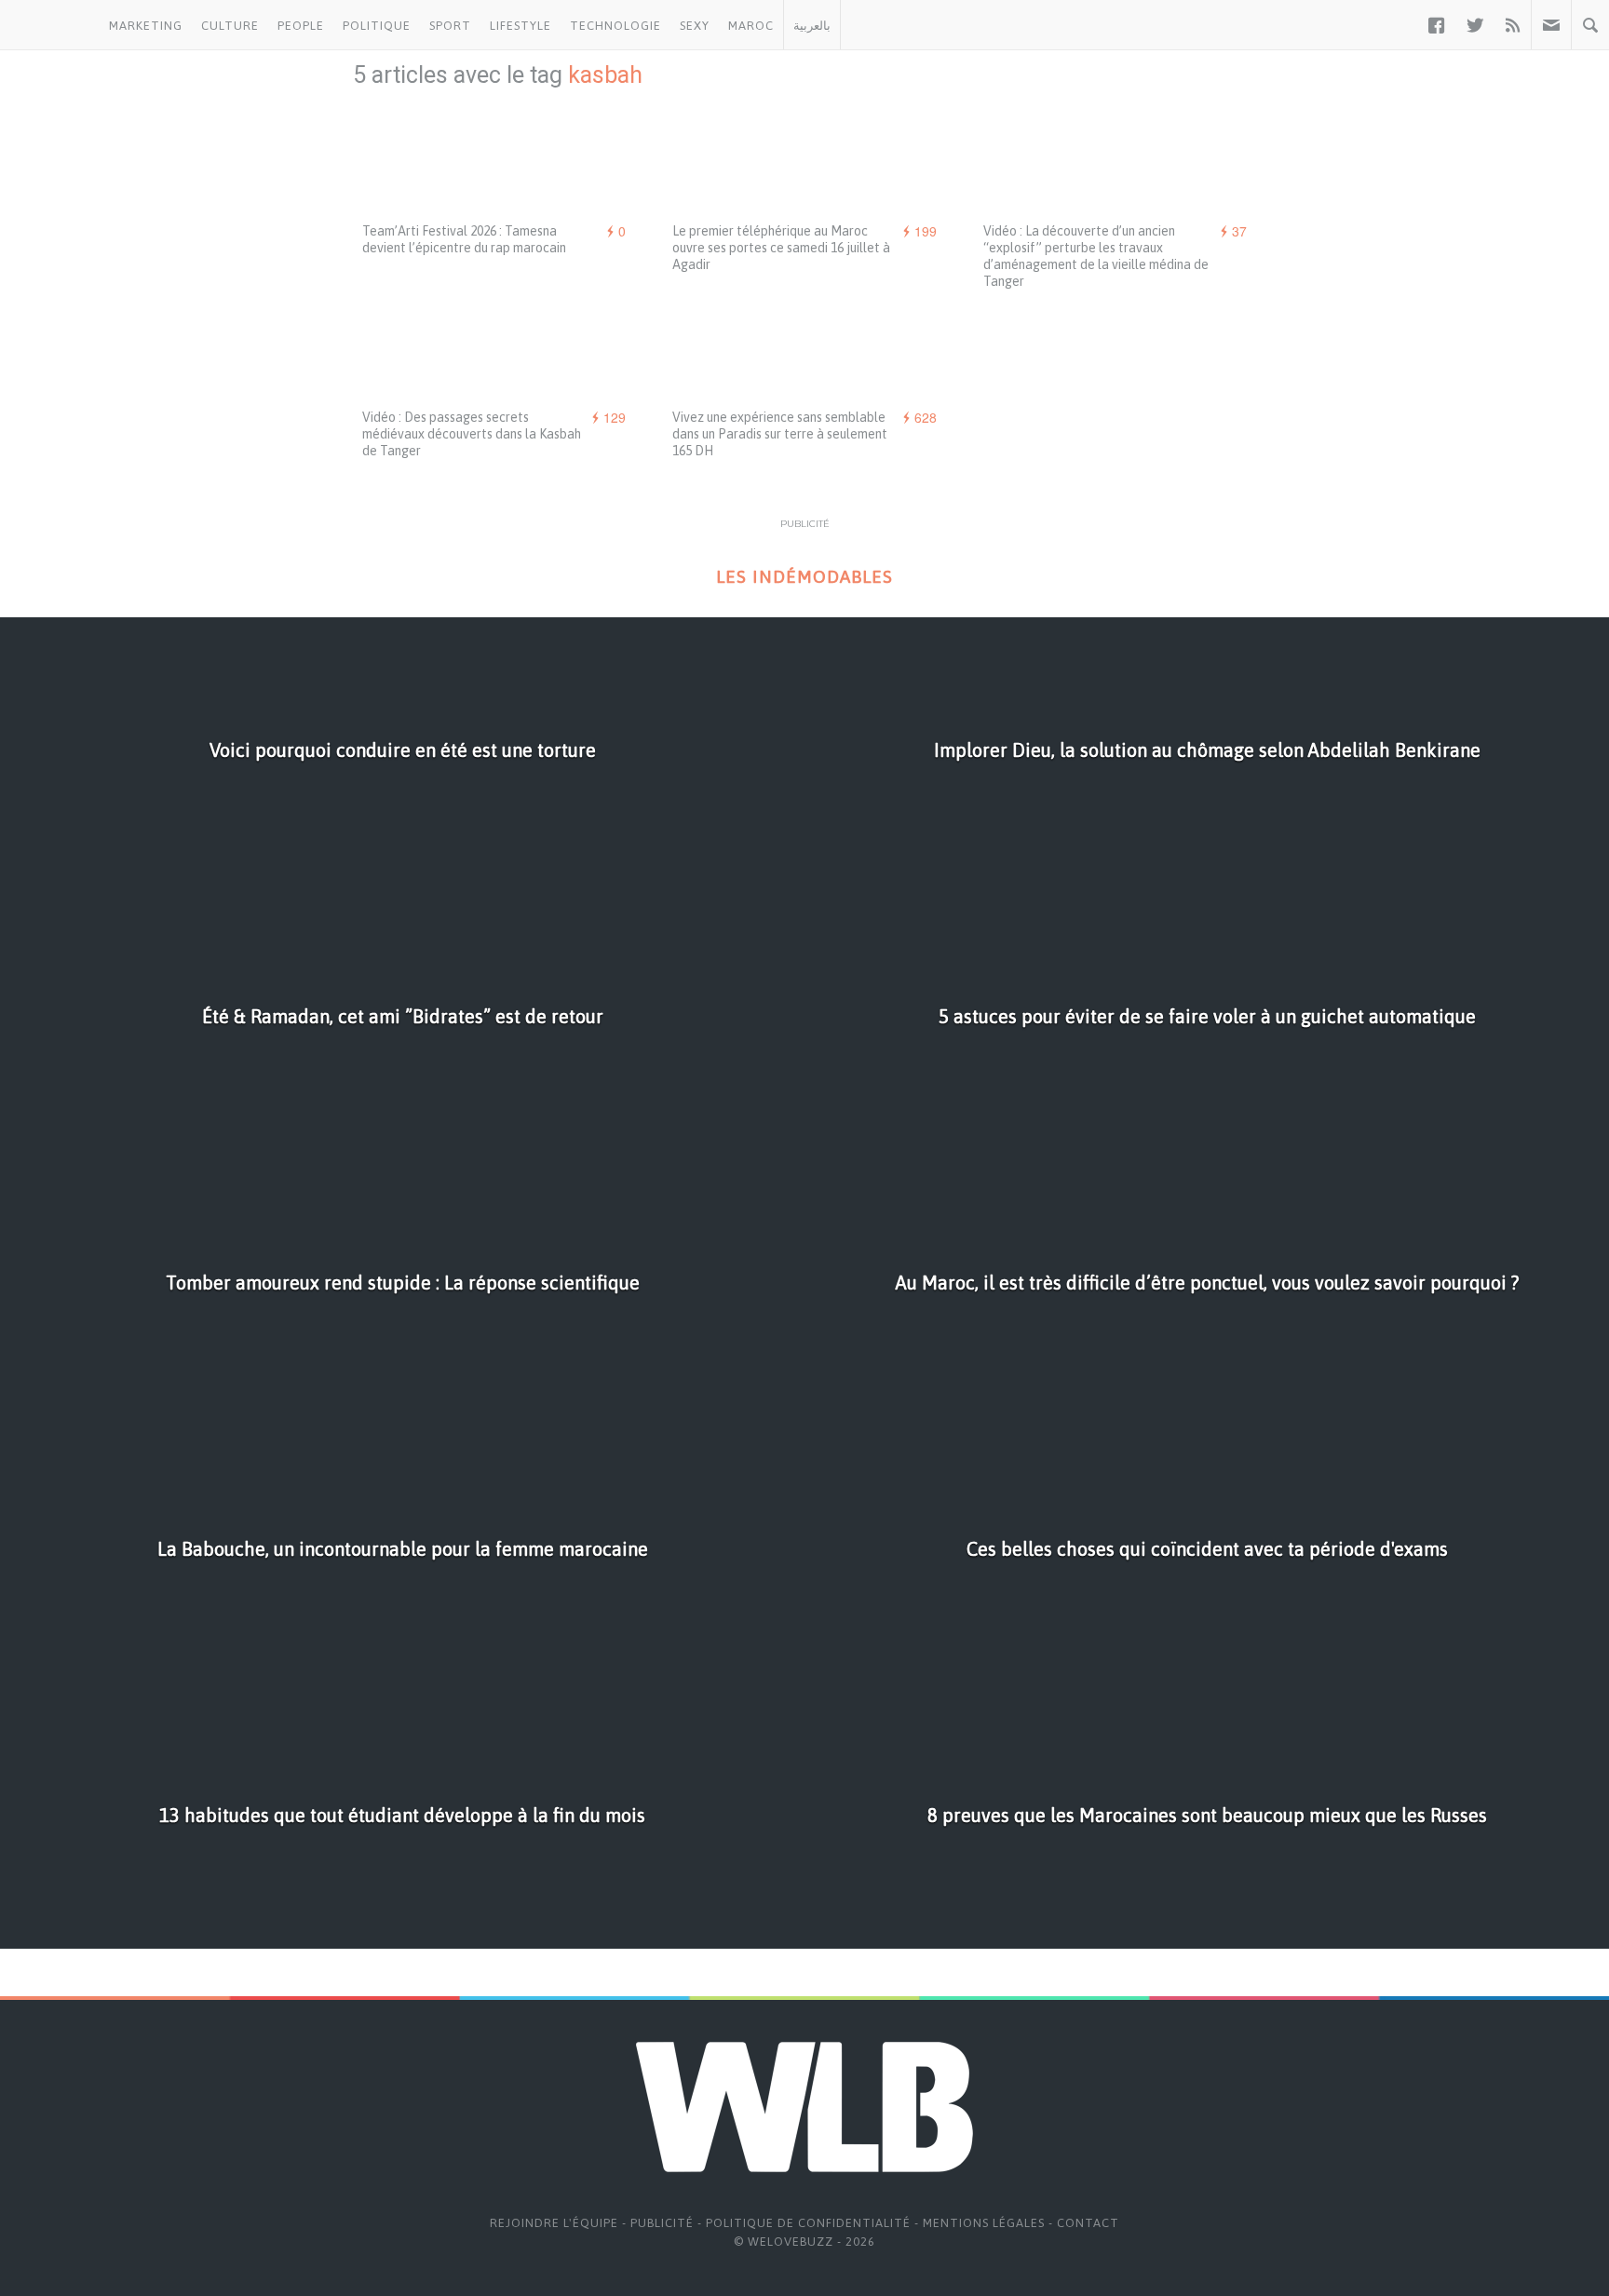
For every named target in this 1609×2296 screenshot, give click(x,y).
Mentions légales (984, 2223)
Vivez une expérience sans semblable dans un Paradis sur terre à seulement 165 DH (780, 434)
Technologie (615, 26)
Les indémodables (804, 577)
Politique (377, 26)
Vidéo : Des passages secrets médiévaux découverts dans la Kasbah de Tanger (472, 434)
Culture (230, 26)
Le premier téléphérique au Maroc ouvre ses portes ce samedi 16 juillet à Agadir (781, 248)
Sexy (695, 26)
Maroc (751, 26)
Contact (1088, 2223)
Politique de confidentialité (808, 2223)
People (301, 26)
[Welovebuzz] (50, 25)
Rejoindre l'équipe (554, 2223)
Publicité (662, 2223)
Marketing (146, 26)
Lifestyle (521, 26)
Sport (450, 26)
